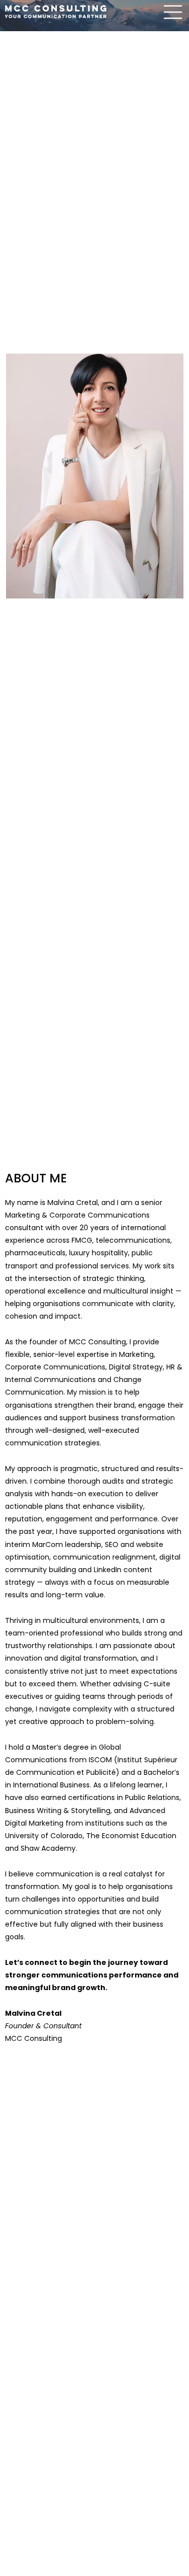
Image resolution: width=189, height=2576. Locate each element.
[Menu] (173, 12)
